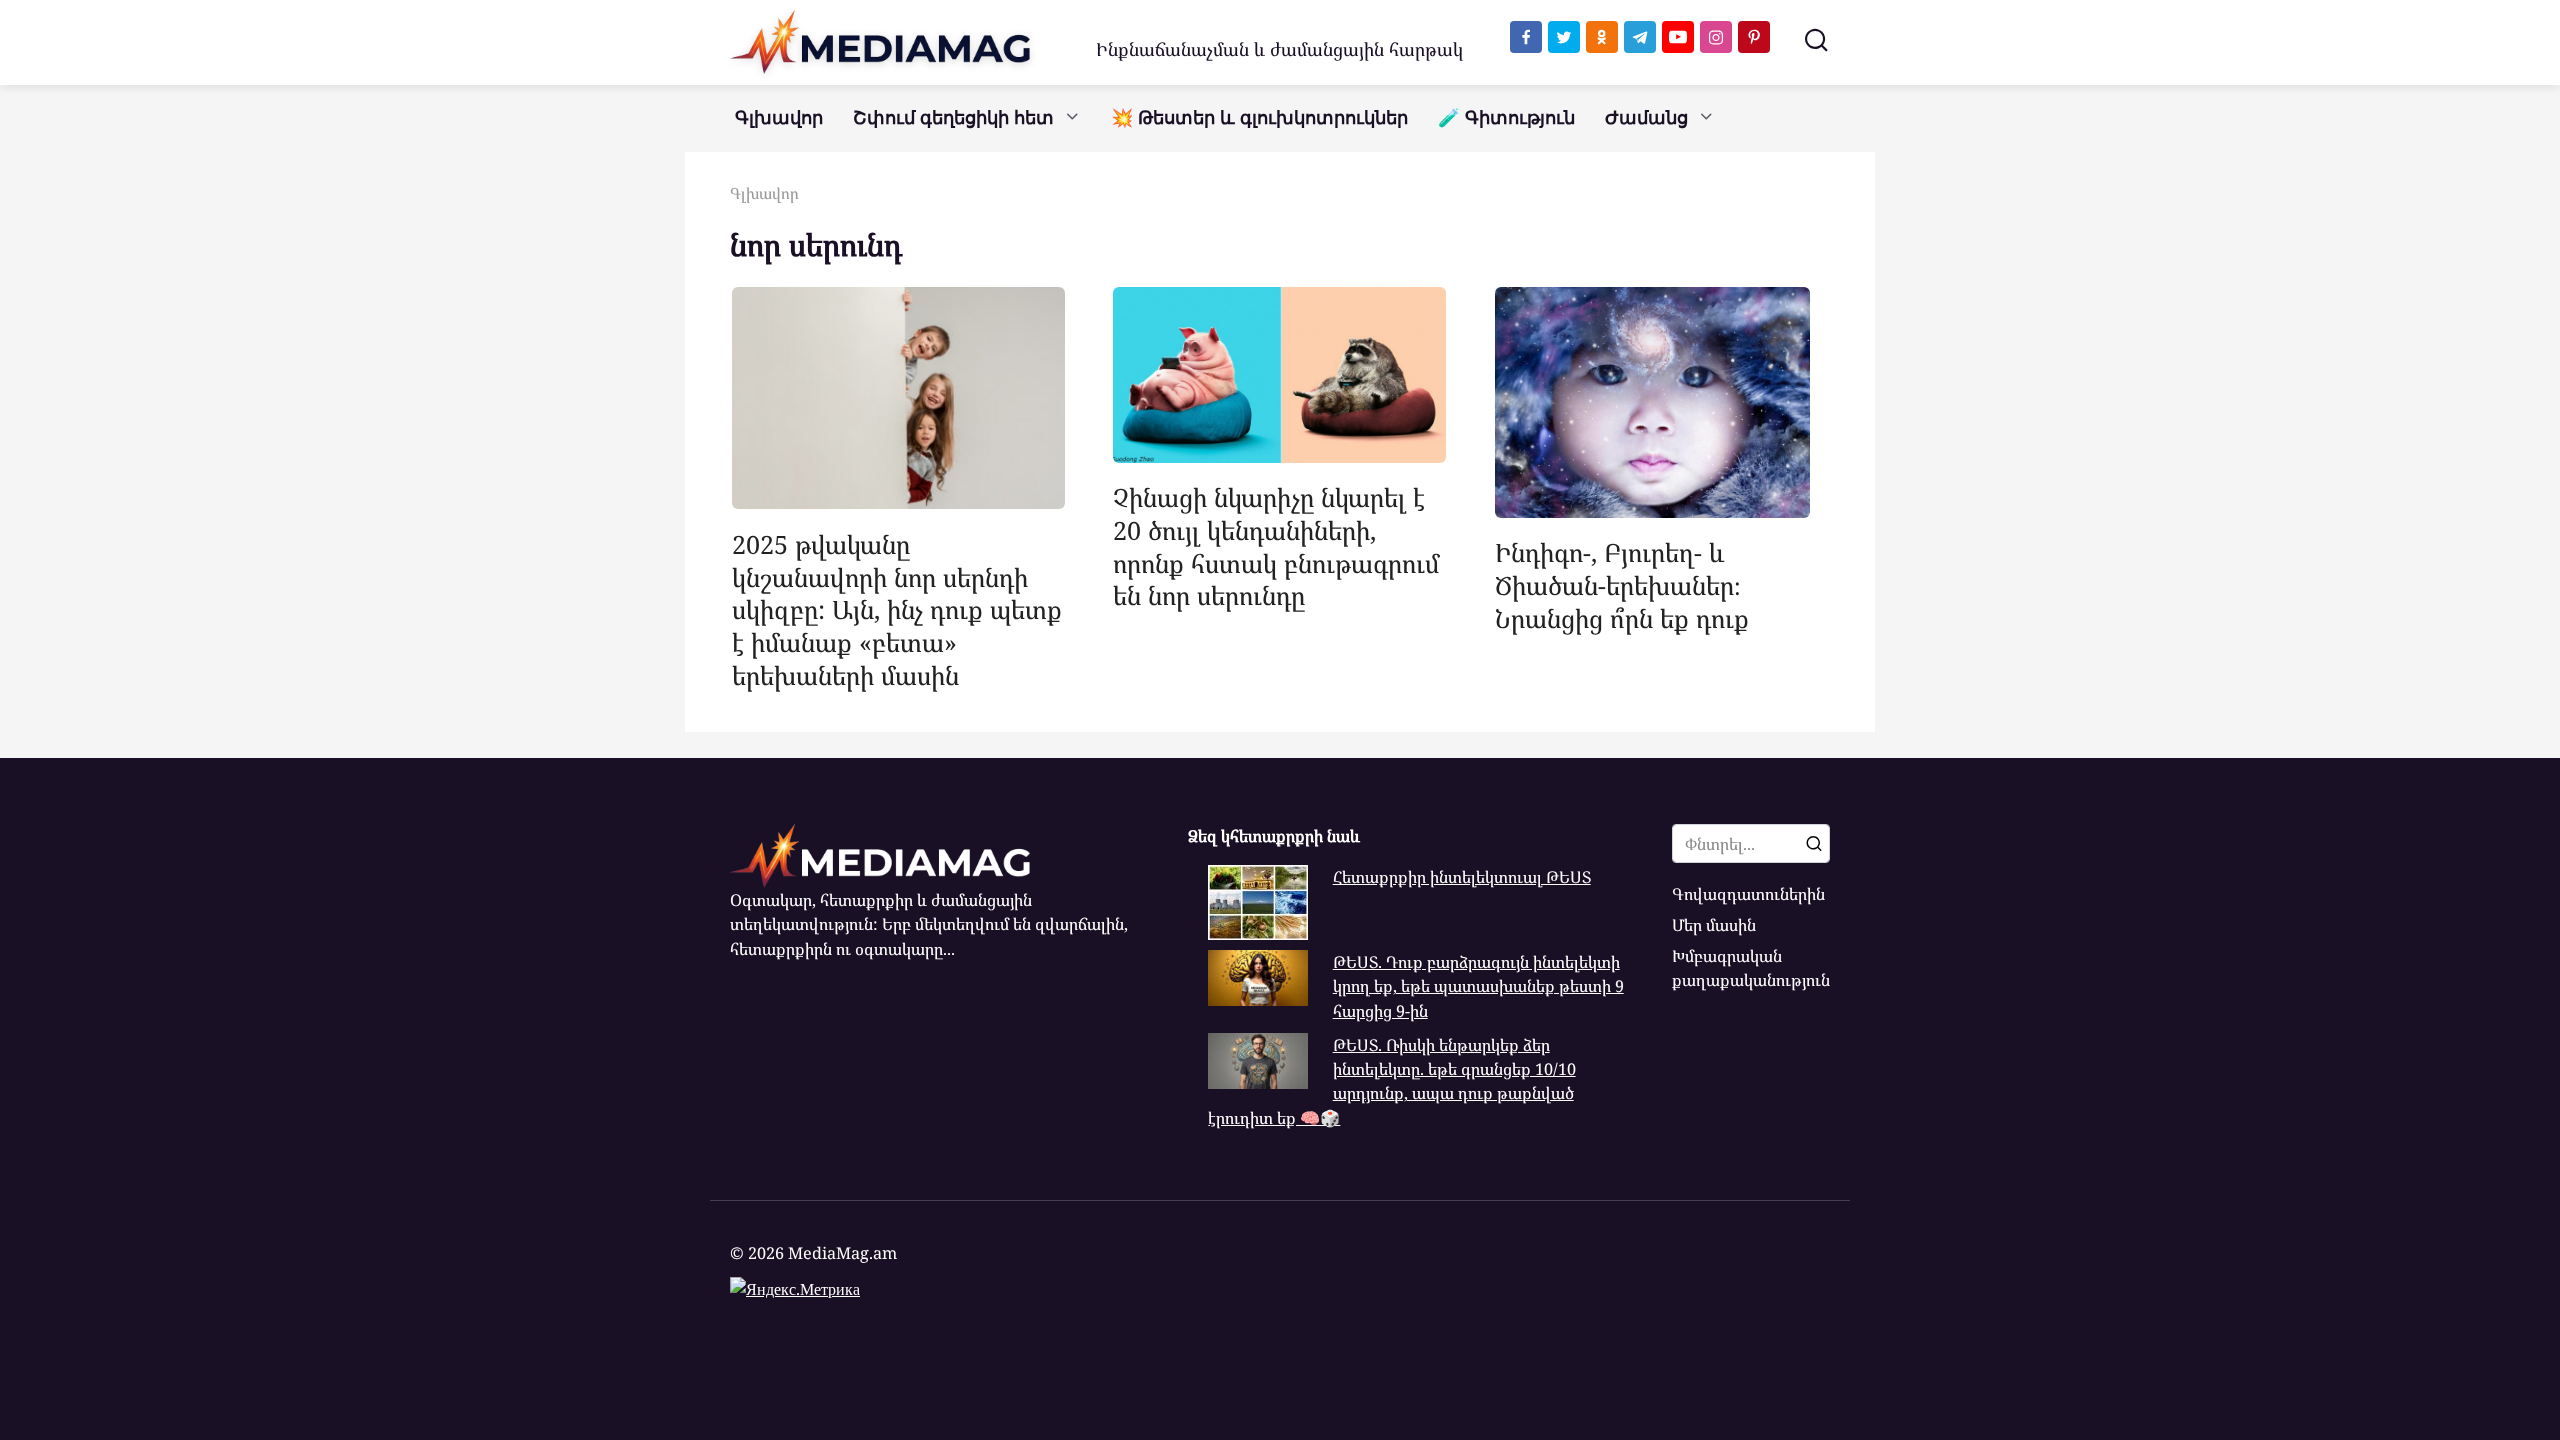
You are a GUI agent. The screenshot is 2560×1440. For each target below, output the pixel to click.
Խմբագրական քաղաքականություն (1751, 968)
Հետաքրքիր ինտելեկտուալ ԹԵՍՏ (1462, 877)
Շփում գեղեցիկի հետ (953, 118)
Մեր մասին (1714, 925)
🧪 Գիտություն (1506, 118)
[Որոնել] (1814, 843)
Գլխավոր (779, 118)
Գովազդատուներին (1748, 894)
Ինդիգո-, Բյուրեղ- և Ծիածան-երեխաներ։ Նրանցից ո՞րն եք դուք (1622, 585)
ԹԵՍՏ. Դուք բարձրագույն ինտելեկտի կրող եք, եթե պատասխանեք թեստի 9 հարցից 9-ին (1478, 986)
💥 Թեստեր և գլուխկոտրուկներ (1259, 118)
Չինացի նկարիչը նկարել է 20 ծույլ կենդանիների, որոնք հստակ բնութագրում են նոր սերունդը (1276, 546)
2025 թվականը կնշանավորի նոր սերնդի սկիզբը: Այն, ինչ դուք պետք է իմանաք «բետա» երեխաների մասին (897, 608)
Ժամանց (1646, 118)
